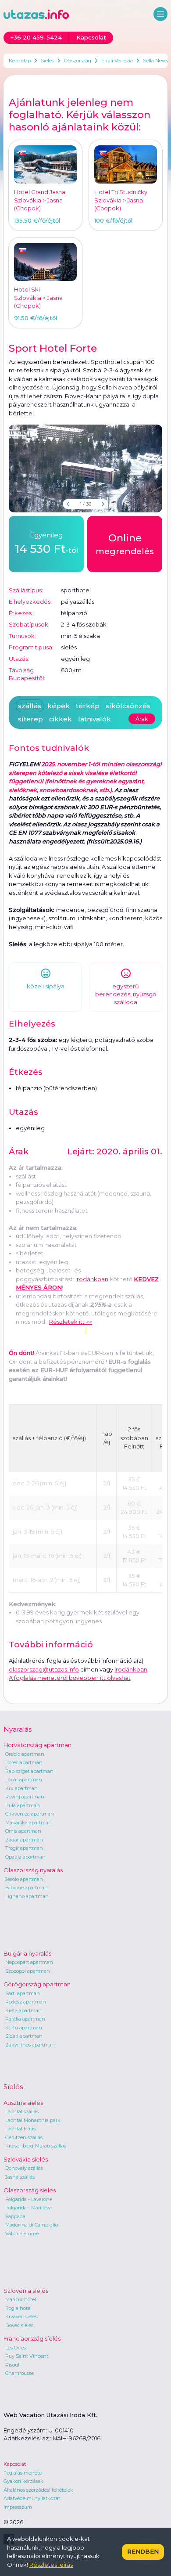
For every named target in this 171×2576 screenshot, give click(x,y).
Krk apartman (21, 1788)
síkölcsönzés (128, 706)
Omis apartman (23, 1831)
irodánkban (92, 1279)
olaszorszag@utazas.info (44, 1669)
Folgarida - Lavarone (29, 2199)
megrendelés (125, 544)
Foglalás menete (23, 2473)
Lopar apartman (24, 1780)
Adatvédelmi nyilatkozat (32, 2498)
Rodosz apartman (26, 2002)
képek (59, 706)
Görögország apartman (37, 1984)
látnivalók (94, 719)
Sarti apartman (23, 1993)
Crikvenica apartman (30, 1814)
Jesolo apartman (24, 1879)
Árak (142, 719)
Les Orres (16, 2348)
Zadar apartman (24, 1840)
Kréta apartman (23, 2010)
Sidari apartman (24, 2036)
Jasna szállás (20, 2177)
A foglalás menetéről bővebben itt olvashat (70, 1678)
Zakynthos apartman (30, 2045)
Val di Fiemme (22, 2234)
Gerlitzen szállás (24, 2137)
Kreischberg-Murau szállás (36, 2146)
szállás (30, 706)
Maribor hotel (21, 2299)
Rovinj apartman (25, 1797)
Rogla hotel (18, 2308)
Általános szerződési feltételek (38, 2490)
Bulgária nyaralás (27, 1953)
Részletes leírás (51, 2565)
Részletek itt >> (71, 1322)
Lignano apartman (27, 1896)
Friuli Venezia (117, 61)
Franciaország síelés (32, 2338)
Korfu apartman (24, 2028)
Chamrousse (20, 2373)
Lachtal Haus (20, 2129)
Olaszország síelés (30, 2190)
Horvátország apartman (37, 1745)
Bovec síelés (19, 2325)
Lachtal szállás (22, 2111)
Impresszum (18, 2507)
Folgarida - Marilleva (28, 2208)
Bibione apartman (27, 1888)
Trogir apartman (24, 1848)
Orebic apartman (25, 1754)
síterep (30, 719)
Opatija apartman (25, 1857)
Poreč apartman (24, 1762)
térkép (88, 706)
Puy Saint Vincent (27, 2356)
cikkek (61, 719)
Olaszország (78, 61)
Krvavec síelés (21, 2317)
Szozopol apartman (28, 1971)
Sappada (15, 2216)
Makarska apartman (28, 1823)
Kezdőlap (20, 61)
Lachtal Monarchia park (33, 2120)
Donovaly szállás (24, 2168)
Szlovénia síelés (26, 2291)
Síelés (47, 61)
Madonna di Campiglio (32, 2225)
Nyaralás (18, 1729)
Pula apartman (23, 1805)
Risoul (12, 2365)
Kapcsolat (15, 2464)
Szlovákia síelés (26, 2159)
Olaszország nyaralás (33, 1870)
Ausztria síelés (23, 2103)
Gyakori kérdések (23, 2481)
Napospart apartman (29, 1962)
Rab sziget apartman (29, 1771)
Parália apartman (25, 2019)
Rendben (143, 2551)
